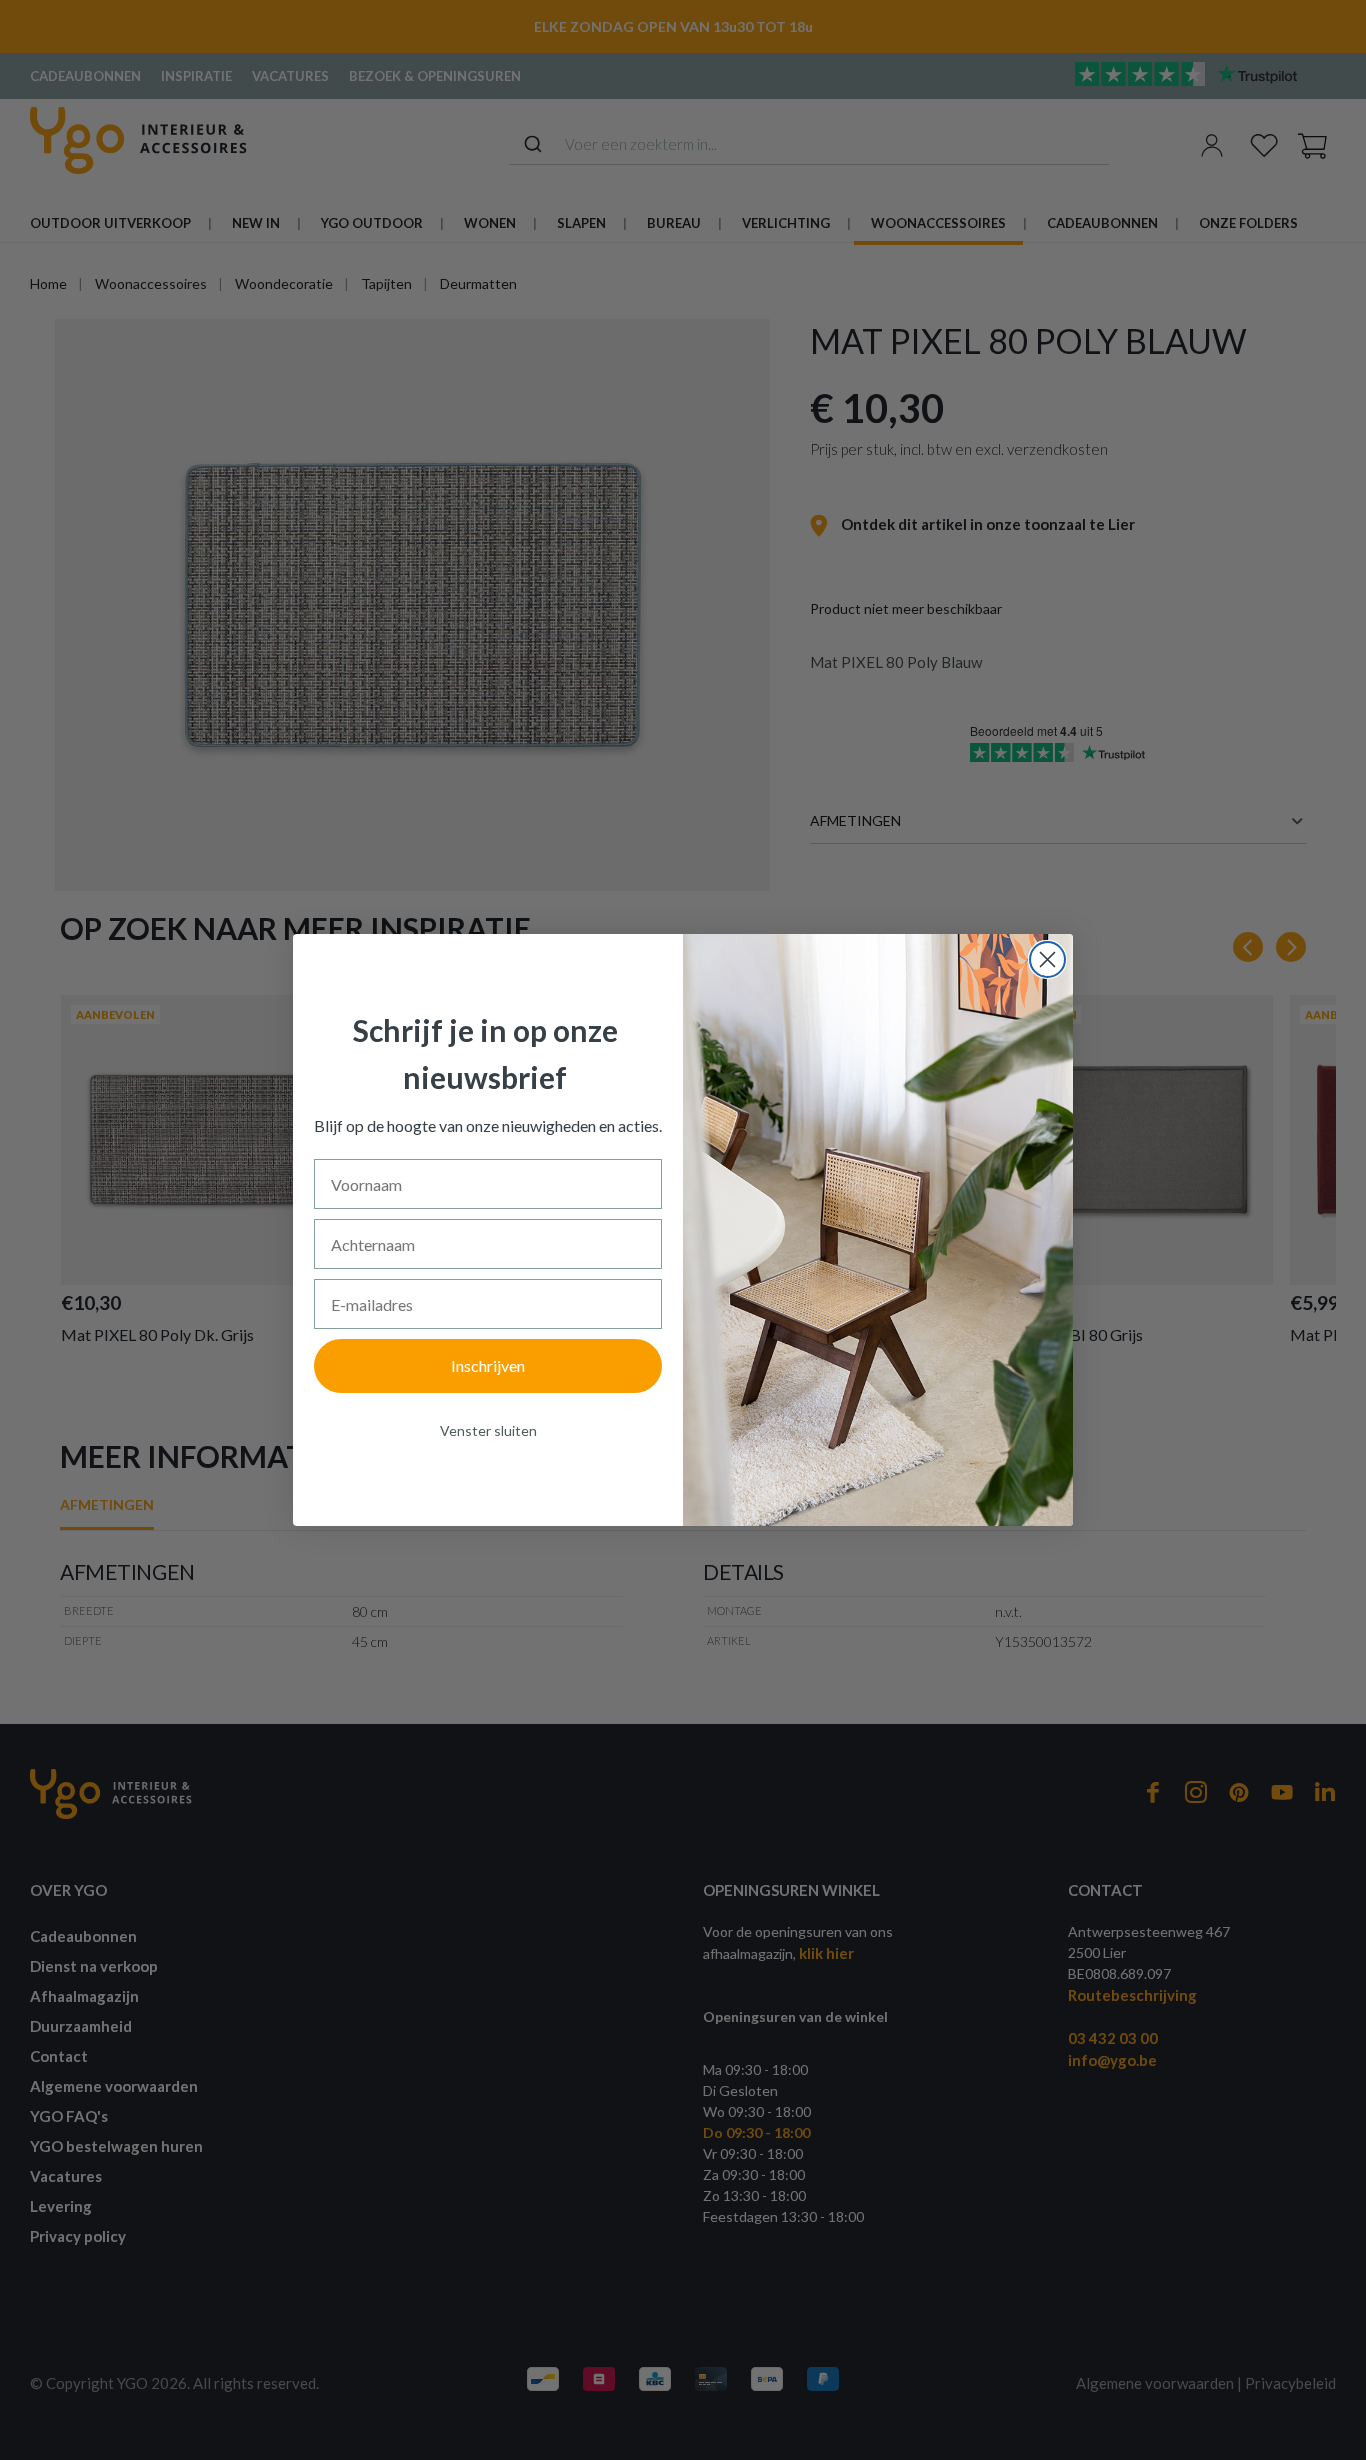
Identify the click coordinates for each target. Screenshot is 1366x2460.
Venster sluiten (488, 1430)
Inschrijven (488, 1365)
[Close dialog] (1047, 959)
